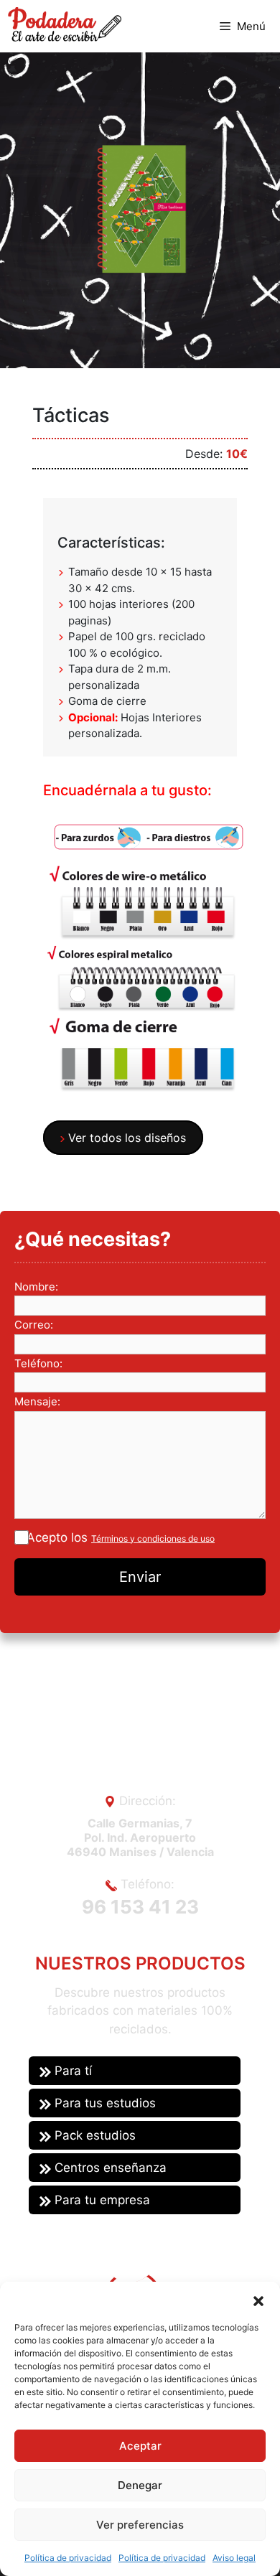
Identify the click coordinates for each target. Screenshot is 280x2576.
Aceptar (140, 2446)
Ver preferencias (140, 2525)
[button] (258, 2300)
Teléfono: (38, 1363)
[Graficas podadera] (64, 24)
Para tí (71, 2071)
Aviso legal (234, 2558)
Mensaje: (37, 1401)
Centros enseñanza (109, 2168)
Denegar (140, 2485)
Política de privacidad (68, 2558)
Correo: (34, 1325)
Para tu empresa (101, 2200)
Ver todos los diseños (125, 1138)
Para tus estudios (103, 2103)
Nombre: (36, 1287)
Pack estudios (93, 2135)
